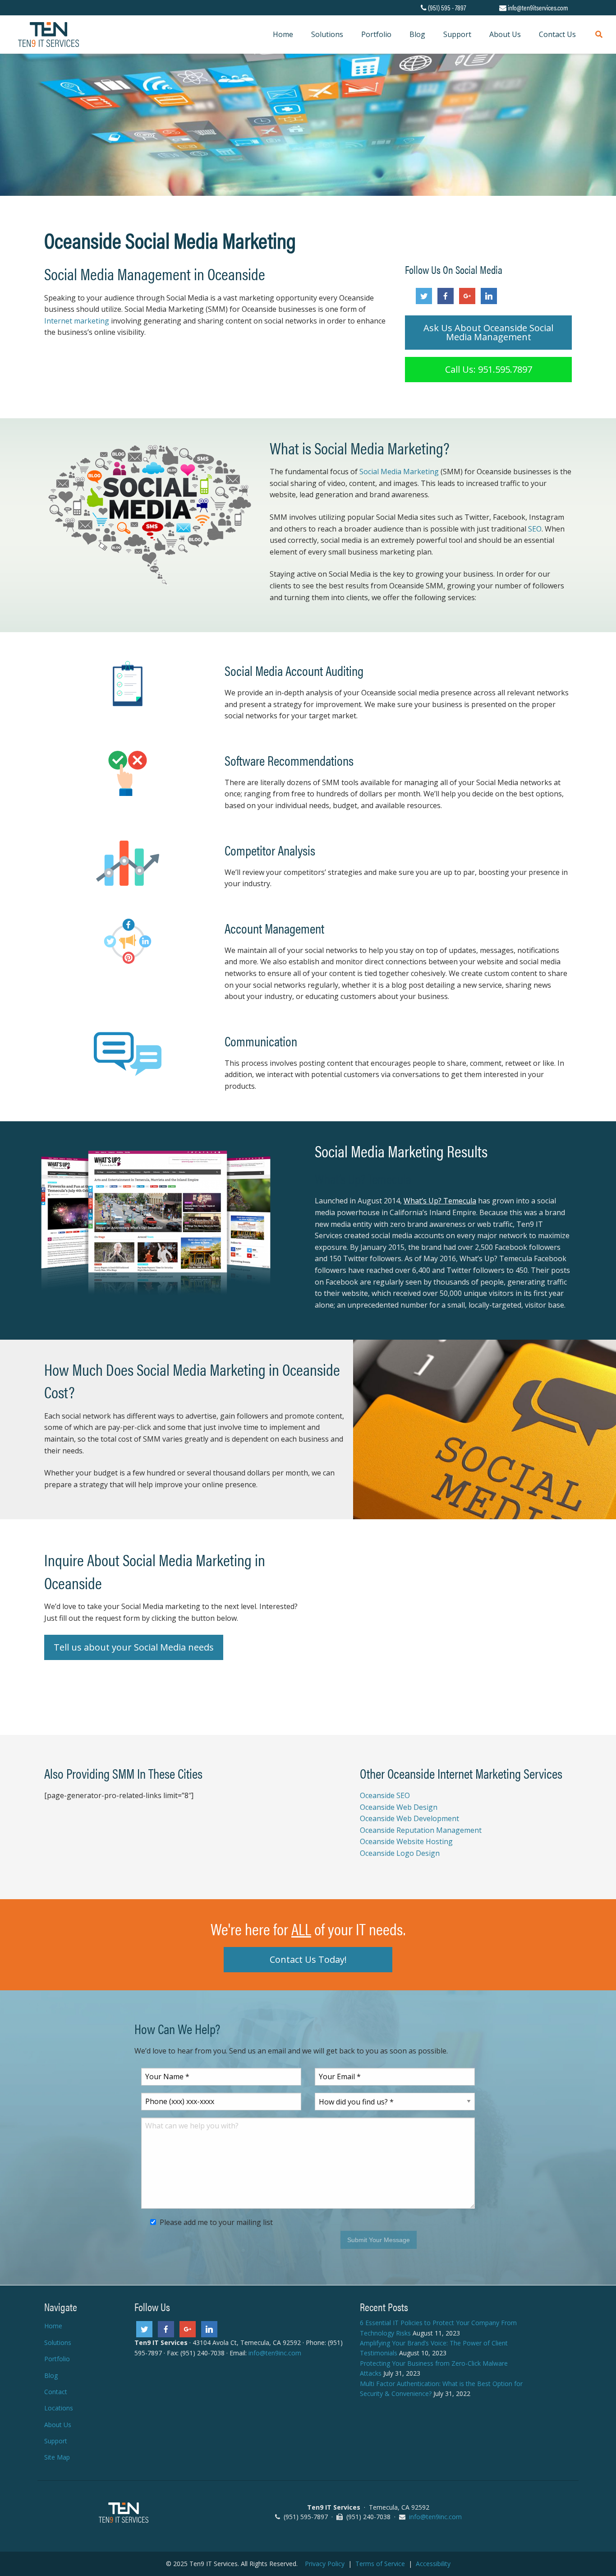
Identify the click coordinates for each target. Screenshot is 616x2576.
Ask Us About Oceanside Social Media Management (488, 332)
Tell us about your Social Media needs (134, 1647)
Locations (59, 2408)
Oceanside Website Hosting (406, 1842)
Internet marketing (77, 321)
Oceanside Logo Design (400, 1853)
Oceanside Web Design (399, 1807)
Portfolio (57, 2359)
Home (53, 2326)
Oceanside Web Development (409, 1818)
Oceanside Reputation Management (421, 1830)
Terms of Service (380, 2564)
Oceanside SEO (385, 1795)
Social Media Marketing (399, 472)
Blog (51, 2375)
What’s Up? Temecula (363, 1178)
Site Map (57, 2457)
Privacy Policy (325, 2564)
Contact (56, 2392)
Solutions (58, 2342)
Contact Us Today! (308, 1959)
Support (56, 2441)
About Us (58, 2425)
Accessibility (433, 2564)
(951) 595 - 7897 (447, 7)
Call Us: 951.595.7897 (489, 369)
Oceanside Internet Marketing (454, 1773)
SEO (535, 529)
